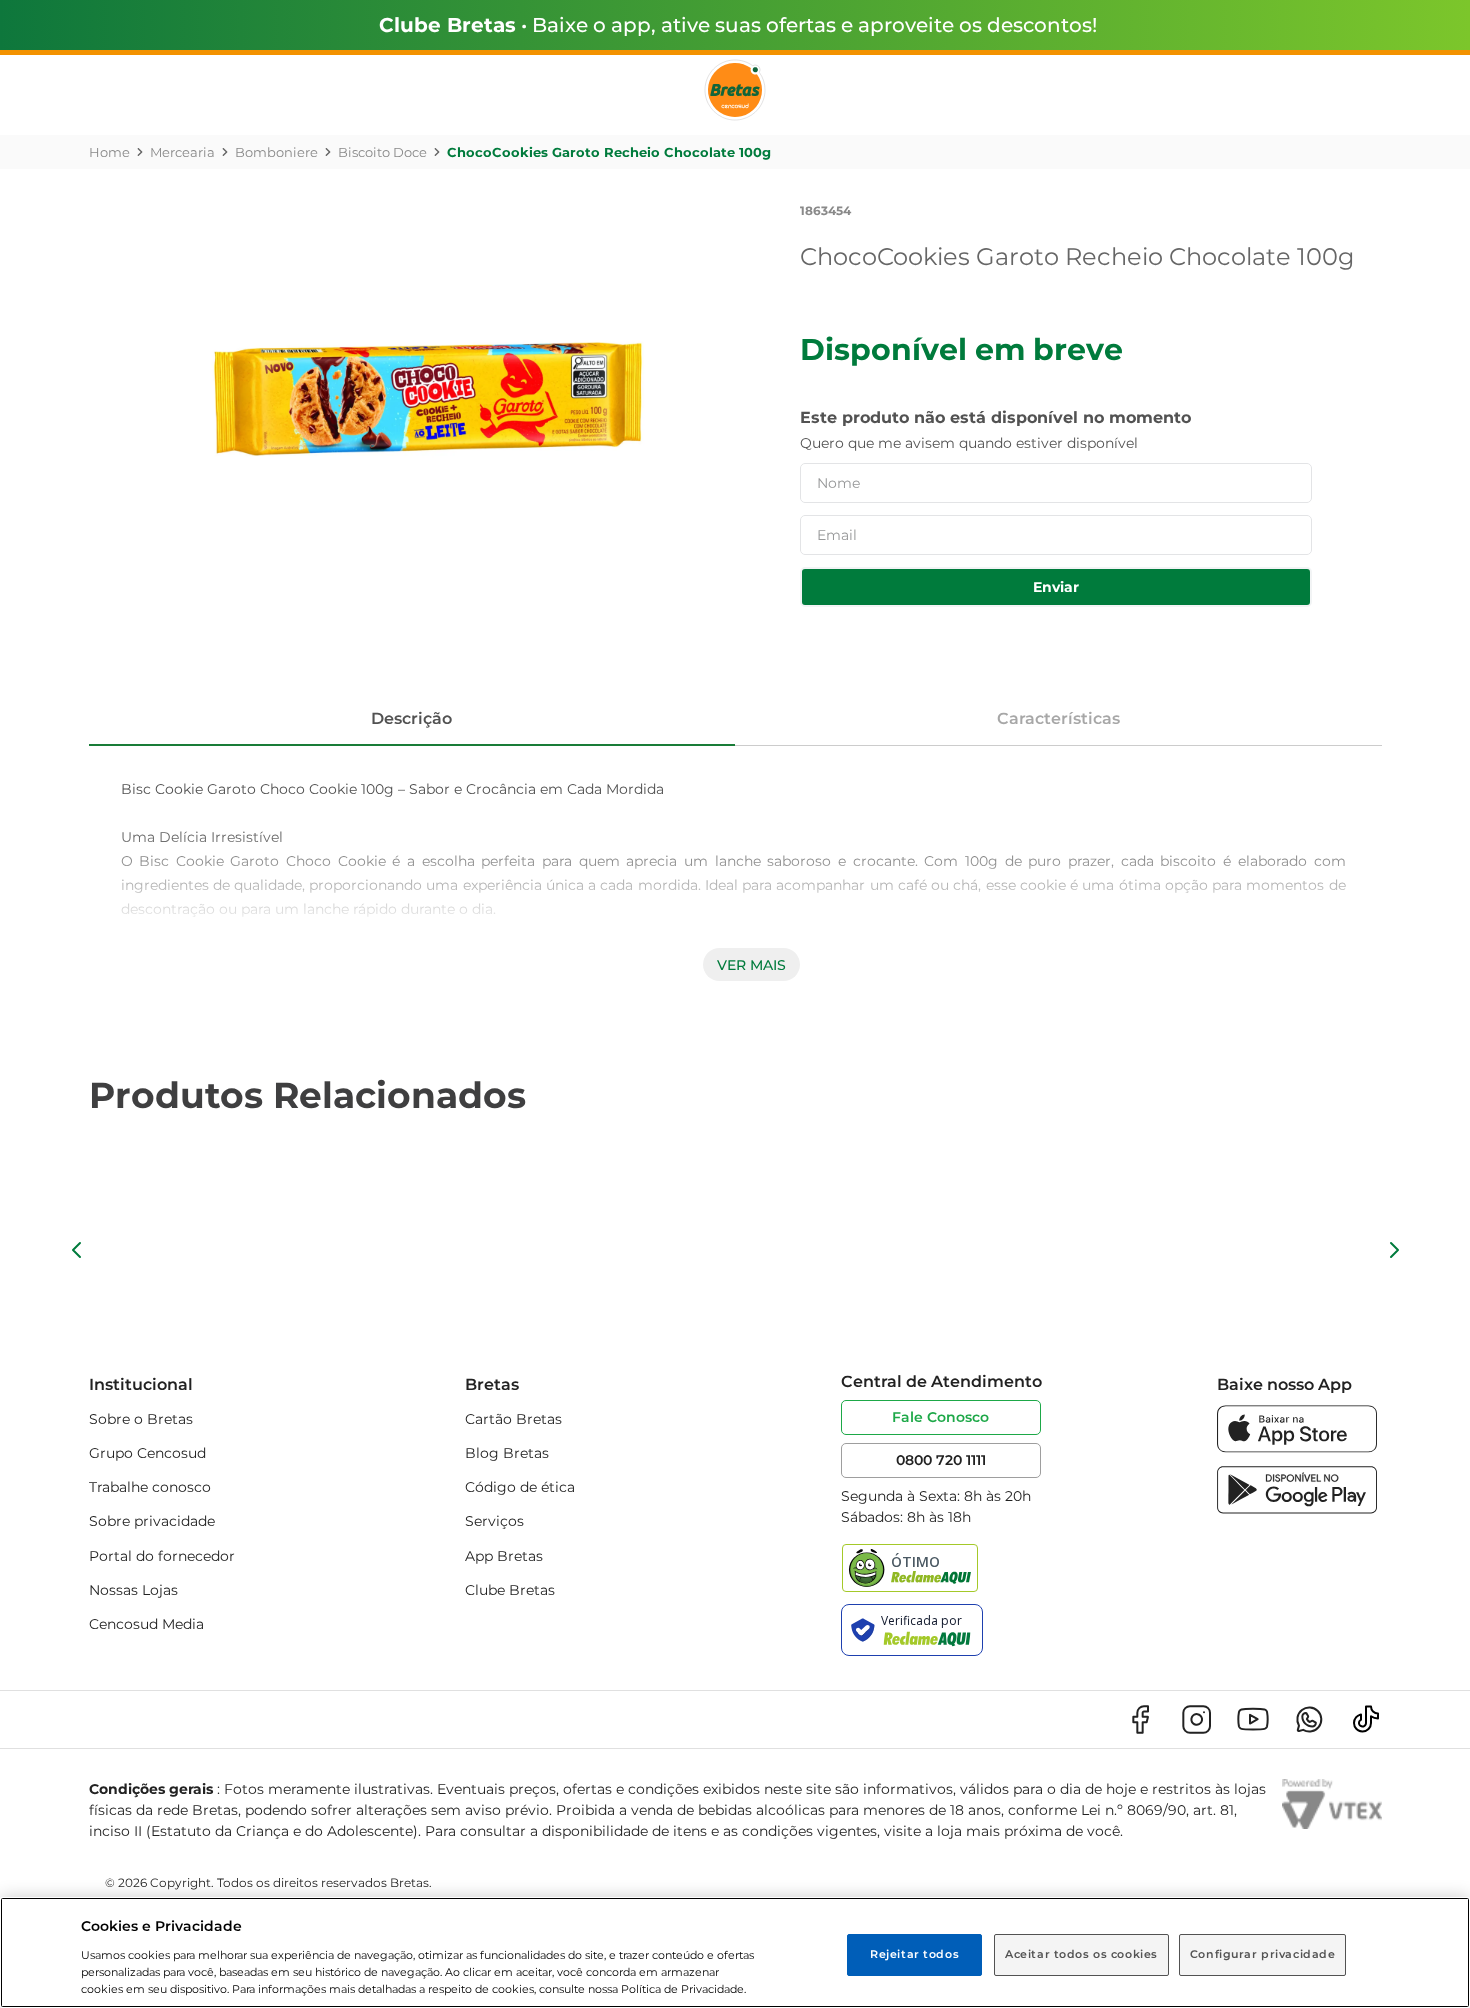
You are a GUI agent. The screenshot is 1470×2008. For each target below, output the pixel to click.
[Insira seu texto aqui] (1297, 1447)
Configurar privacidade (1263, 1954)
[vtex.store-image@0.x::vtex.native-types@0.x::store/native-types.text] (1140, 1719)
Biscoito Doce (382, 152)
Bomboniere (276, 152)
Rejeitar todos (914, 1954)
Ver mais (751, 965)
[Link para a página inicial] (109, 152)
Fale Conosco (940, 1417)
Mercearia (182, 152)
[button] (77, 1250)
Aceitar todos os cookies (1081, 1954)
